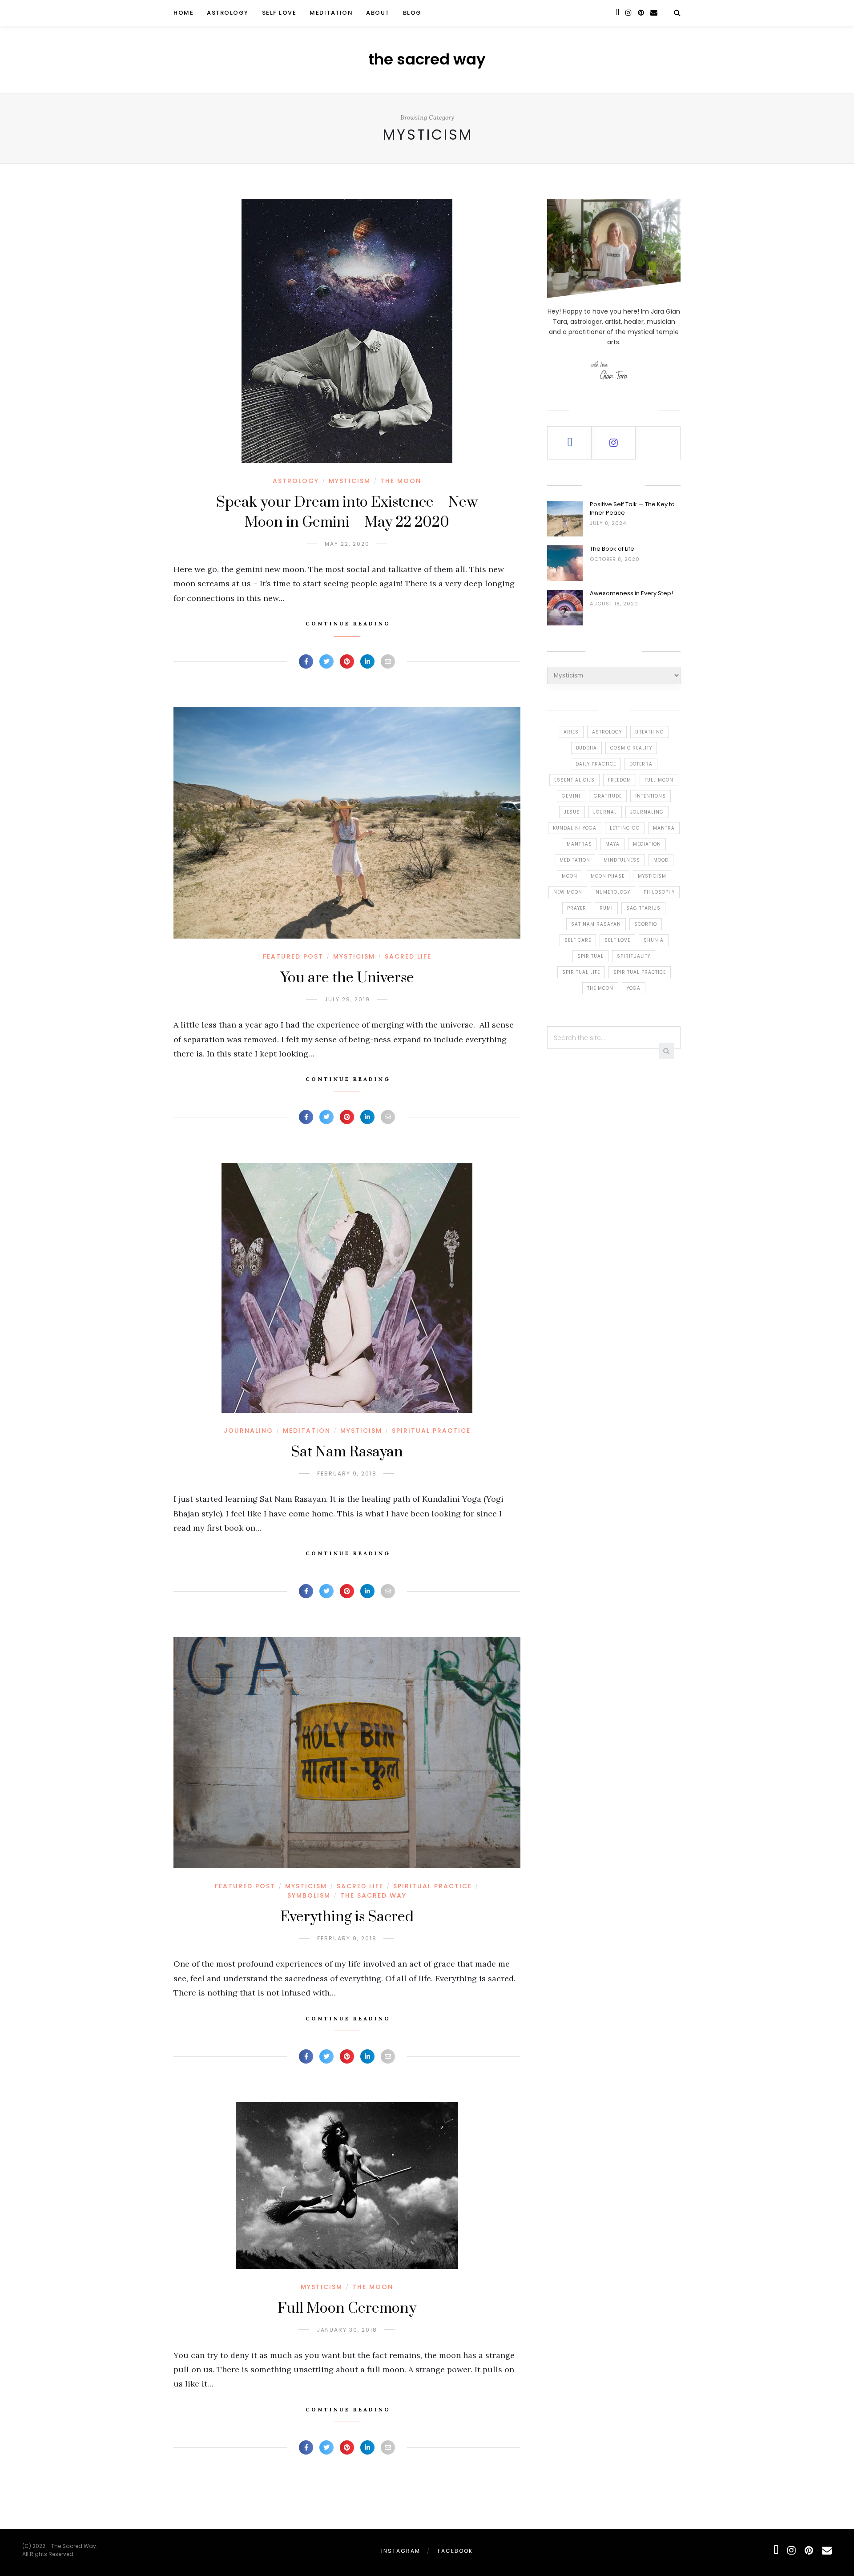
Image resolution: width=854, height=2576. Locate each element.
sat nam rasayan (596, 924)
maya (612, 844)
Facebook (455, 2551)
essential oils (574, 780)
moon (570, 876)
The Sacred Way (373, 1895)
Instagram (401, 2551)
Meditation (331, 13)
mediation (647, 844)
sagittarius (643, 908)
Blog (412, 13)
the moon (600, 988)
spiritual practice (640, 972)
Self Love (279, 13)
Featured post (293, 956)
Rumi (606, 908)
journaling (647, 812)
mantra (664, 828)
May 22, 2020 (347, 544)
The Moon (401, 481)
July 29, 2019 (347, 999)
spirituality (634, 956)
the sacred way (427, 59)
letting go (625, 828)
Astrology (228, 13)
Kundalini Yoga (575, 828)
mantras (579, 844)
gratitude (608, 796)
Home (183, 13)
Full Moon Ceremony (347, 2308)
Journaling (248, 1431)
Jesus (572, 812)
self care (578, 940)
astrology (607, 732)
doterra (641, 764)
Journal (605, 812)
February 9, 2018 (347, 1473)
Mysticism (350, 481)
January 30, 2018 (347, 2330)
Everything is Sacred (347, 1917)
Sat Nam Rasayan (347, 1452)
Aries (571, 732)
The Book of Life (612, 549)
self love (617, 940)
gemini (571, 796)
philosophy (659, 892)
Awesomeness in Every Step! (631, 593)
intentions (651, 796)
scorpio (646, 924)
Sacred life (408, 956)
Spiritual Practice (431, 1431)
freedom (620, 780)
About (378, 13)
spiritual (590, 956)
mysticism (652, 876)
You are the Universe (347, 978)
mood (661, 860)
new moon (568, 892)
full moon (659, 780)
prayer (577, 908)
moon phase (608, 876)
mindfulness (622, 860)
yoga (634, 988)
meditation (575, 860)
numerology (613, 892)
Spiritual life (581, 972)
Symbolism (309, 1895)
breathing (650, 732)
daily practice (596, 764)
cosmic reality (631, 748)
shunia (654, 940)
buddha (586, 748)
